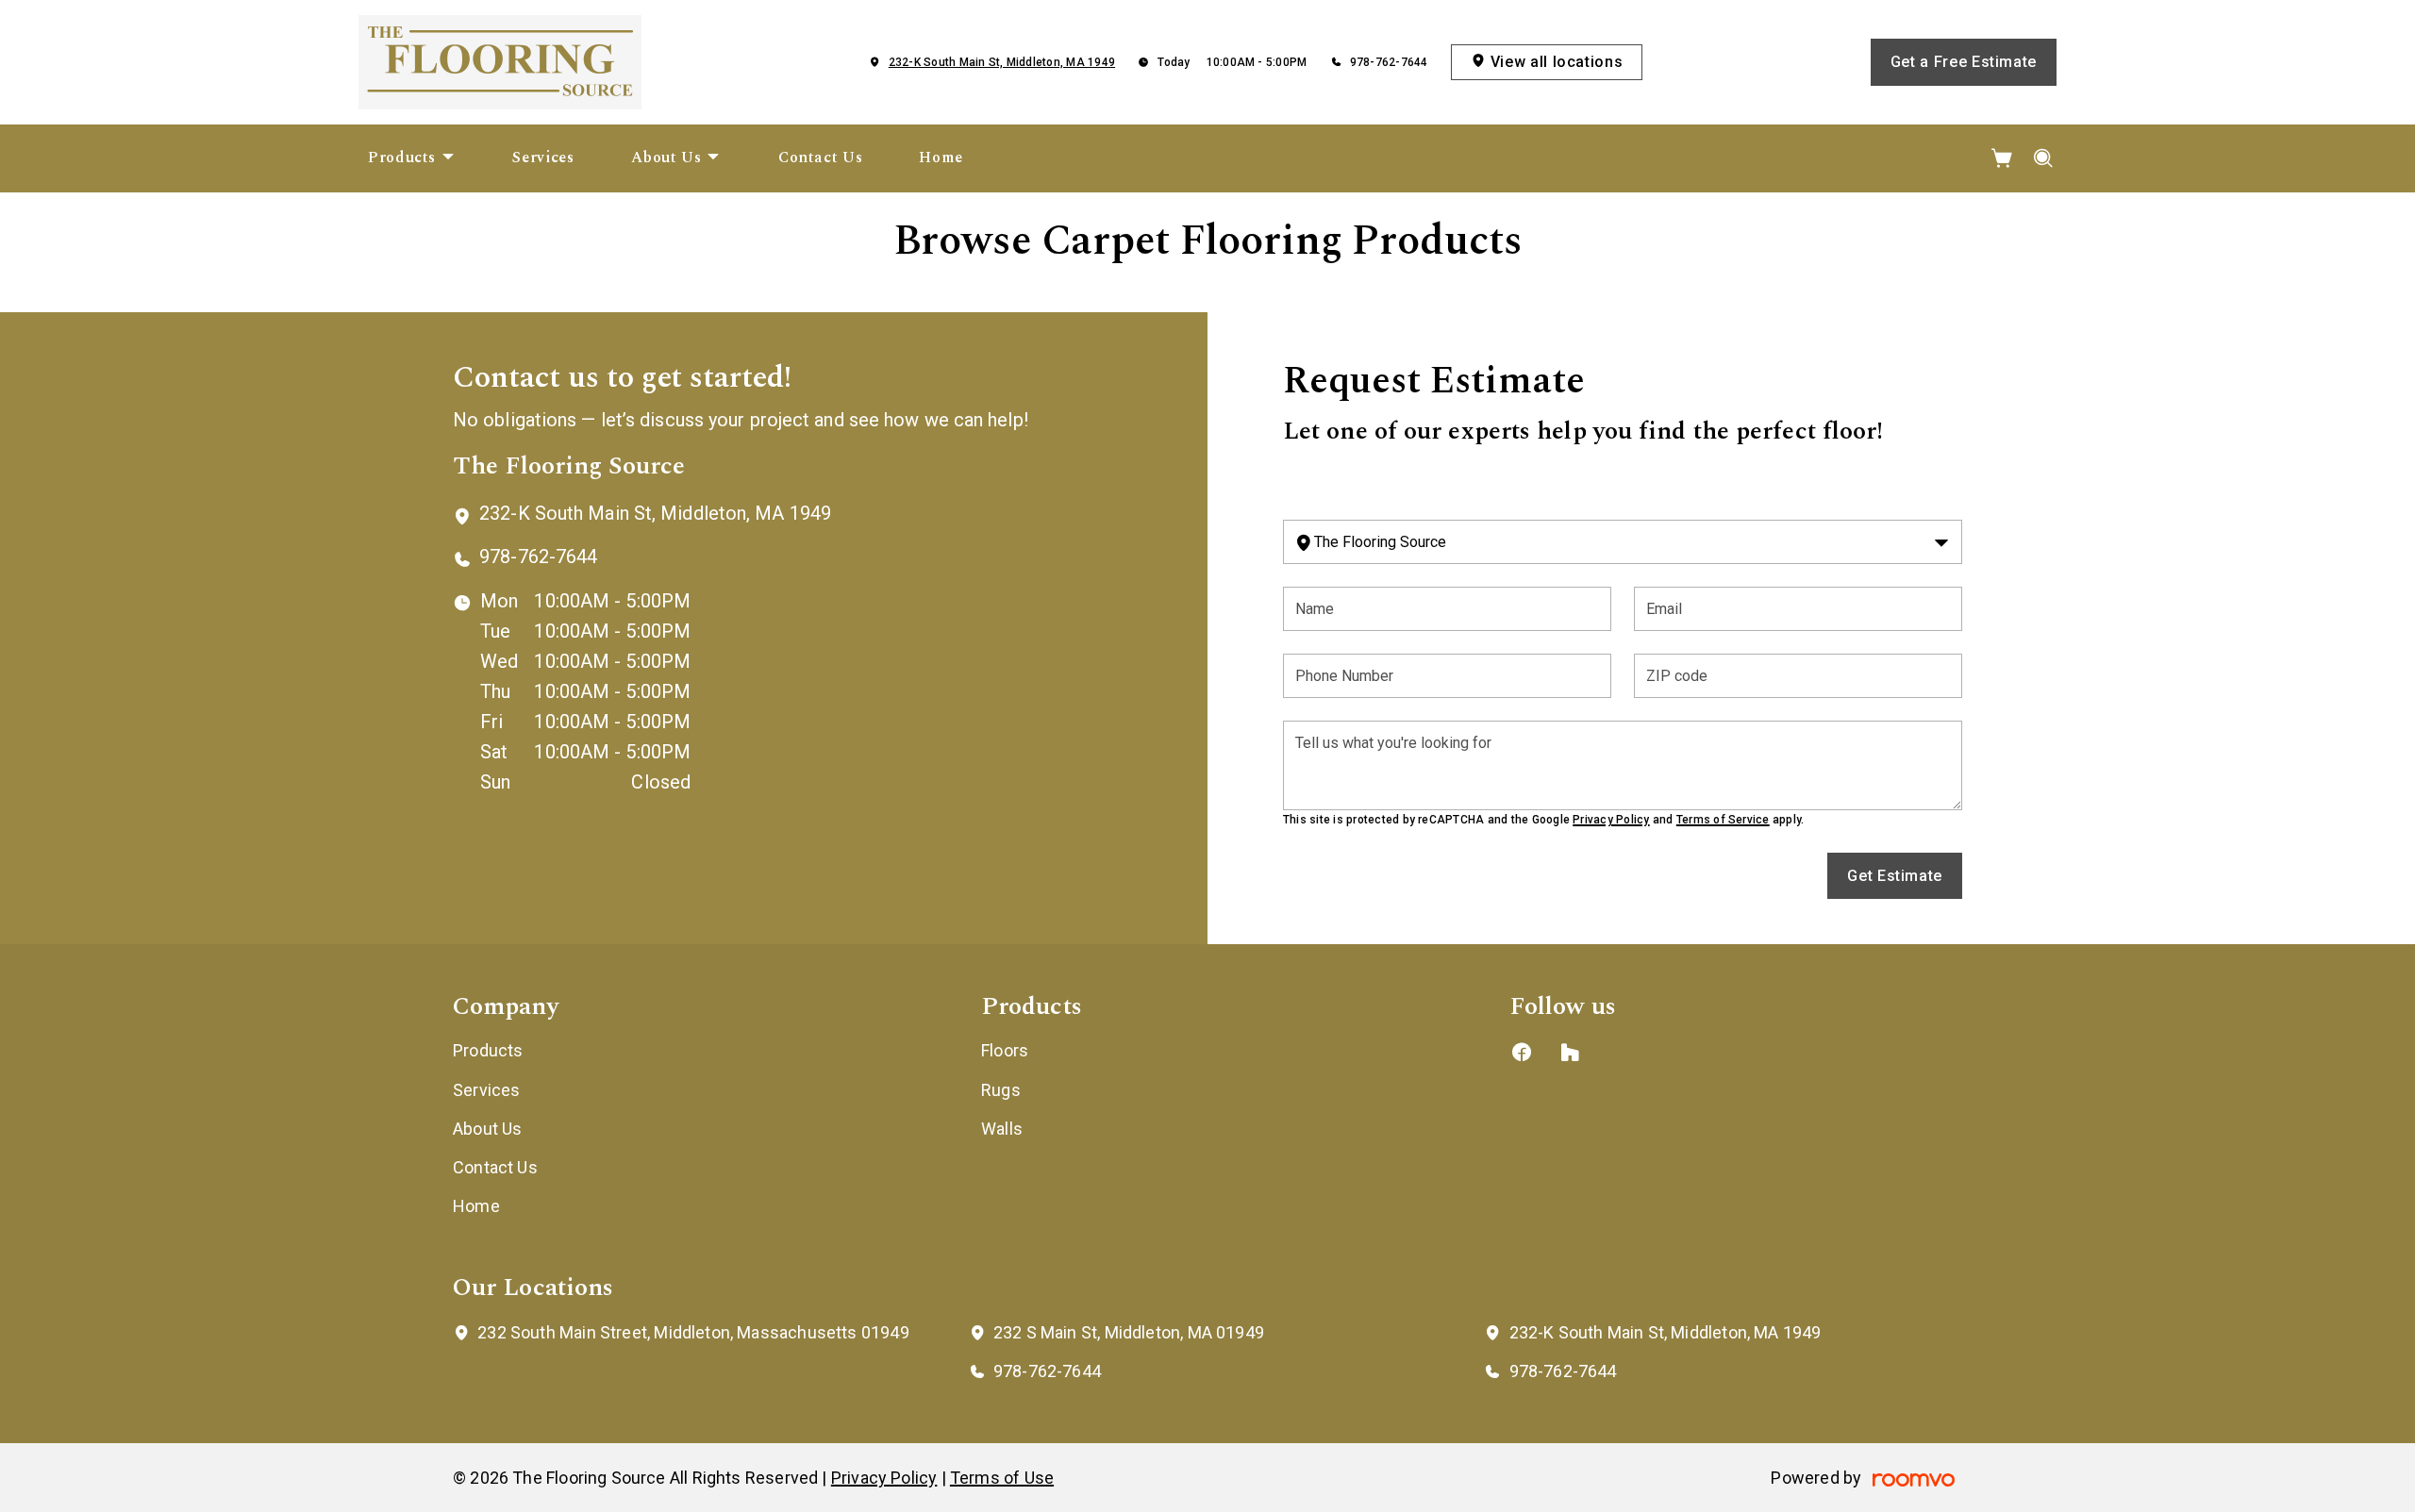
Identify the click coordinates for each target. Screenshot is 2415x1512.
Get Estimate (1895, 876)
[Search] (2044, 158)
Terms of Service (1723, 820)
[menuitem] (412, 158)
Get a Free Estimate (1964, 62)
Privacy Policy (1611, 820)
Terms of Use (1002, 1478)
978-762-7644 (1389, 62)
